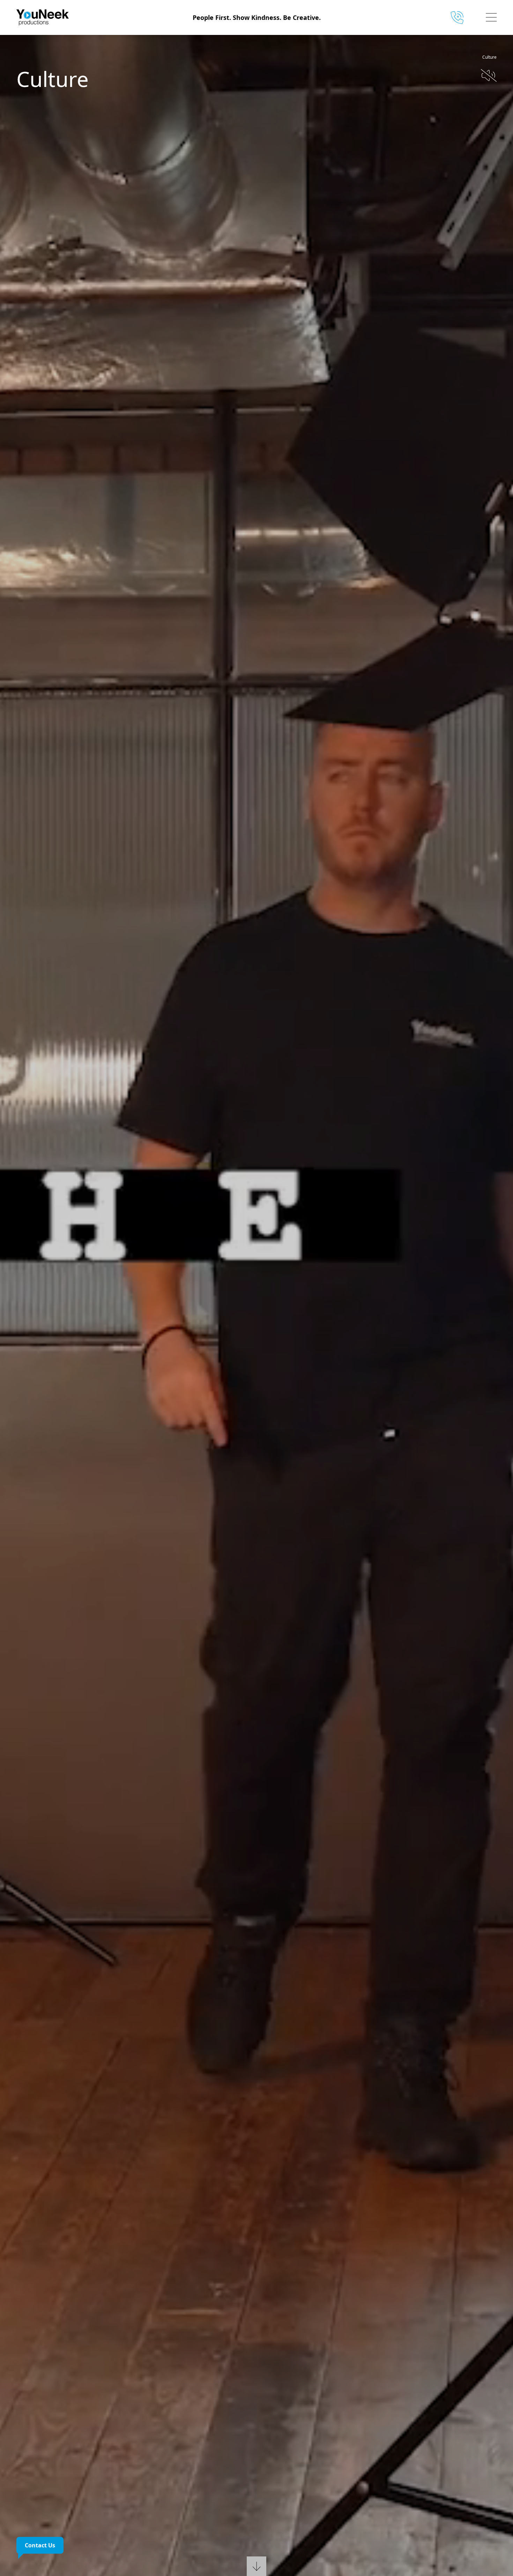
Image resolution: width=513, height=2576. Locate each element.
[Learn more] (256, 2563)
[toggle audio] (489, 75)
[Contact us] (460, 17)
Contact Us (40, 2545)
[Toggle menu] (491, 17)
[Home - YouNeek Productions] (76, 17)
